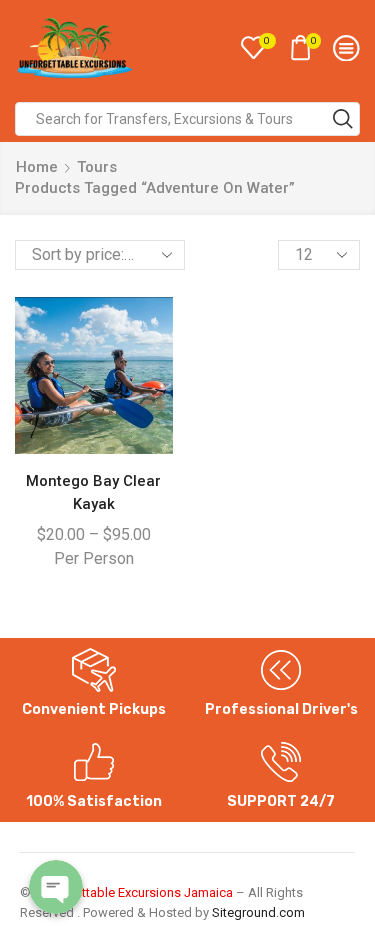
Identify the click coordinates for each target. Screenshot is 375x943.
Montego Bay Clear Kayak (93, 492)
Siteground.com (258, 912)
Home (37, 167)
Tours (97, 167)
